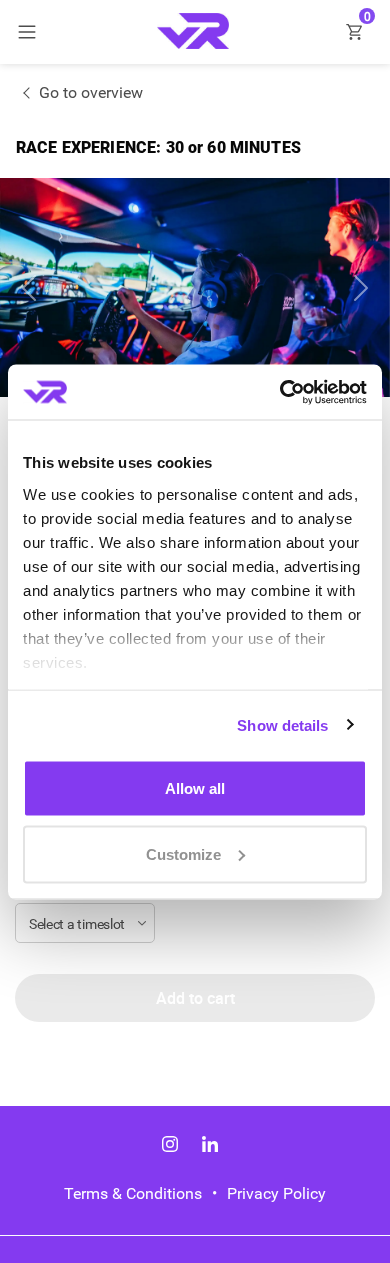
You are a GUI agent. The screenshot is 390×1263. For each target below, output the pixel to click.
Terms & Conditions (133, 1193)
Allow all (195, 788)
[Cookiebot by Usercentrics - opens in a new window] (280, 392)
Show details (282, 724)
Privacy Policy (276, 1193)
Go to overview (91, 92)
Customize (183, 853)
